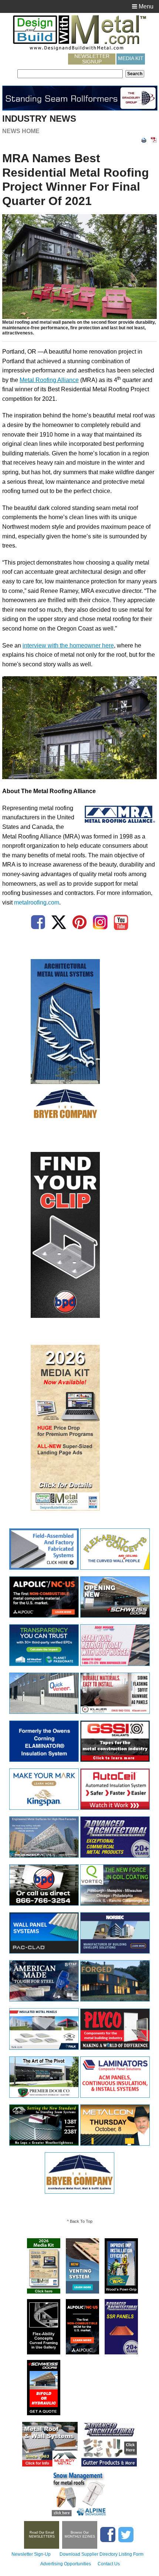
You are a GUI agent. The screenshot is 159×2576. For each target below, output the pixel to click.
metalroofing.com (37, 902)
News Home (21, 131)
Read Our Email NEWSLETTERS (42, 2535)
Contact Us (109, 2564)
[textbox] (70, 74)
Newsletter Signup (92, 59)
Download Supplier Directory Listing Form (102, 2554)
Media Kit (131, 58)
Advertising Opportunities (66, 2564)
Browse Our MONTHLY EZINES (80, 2535)
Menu (145, 6)
